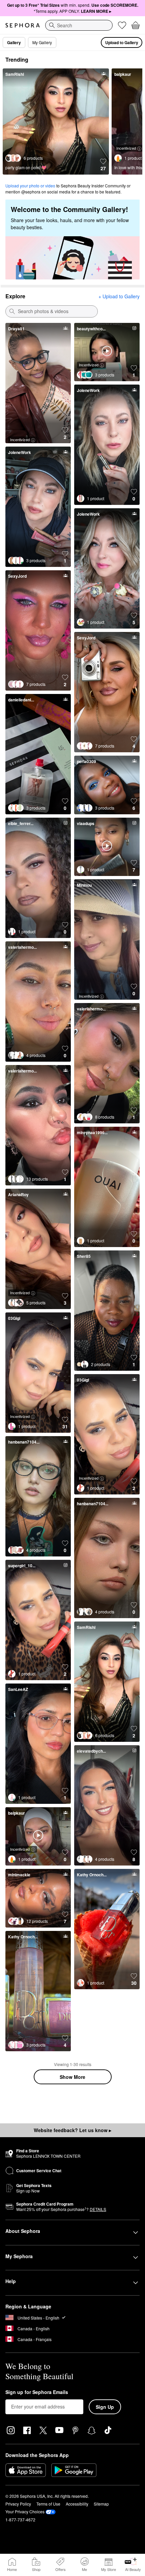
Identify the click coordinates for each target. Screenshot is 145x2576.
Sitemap (101, 2504)
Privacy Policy (18, 2504)
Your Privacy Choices (25, 2511)
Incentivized (126, 148)
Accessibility (77, 2504)
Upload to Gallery (122, 42)
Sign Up (105, 2407)
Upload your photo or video (30, 186)
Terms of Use (48, 2504)
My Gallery (42, 42)
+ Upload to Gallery (119, 296)
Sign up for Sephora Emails (37, 2392)
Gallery (14, 42)
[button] (103, 165)
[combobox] (79, 25)
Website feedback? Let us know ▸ (72, 2130)
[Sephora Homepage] (23, 25)
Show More (72, 2077)
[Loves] (122, 25)
